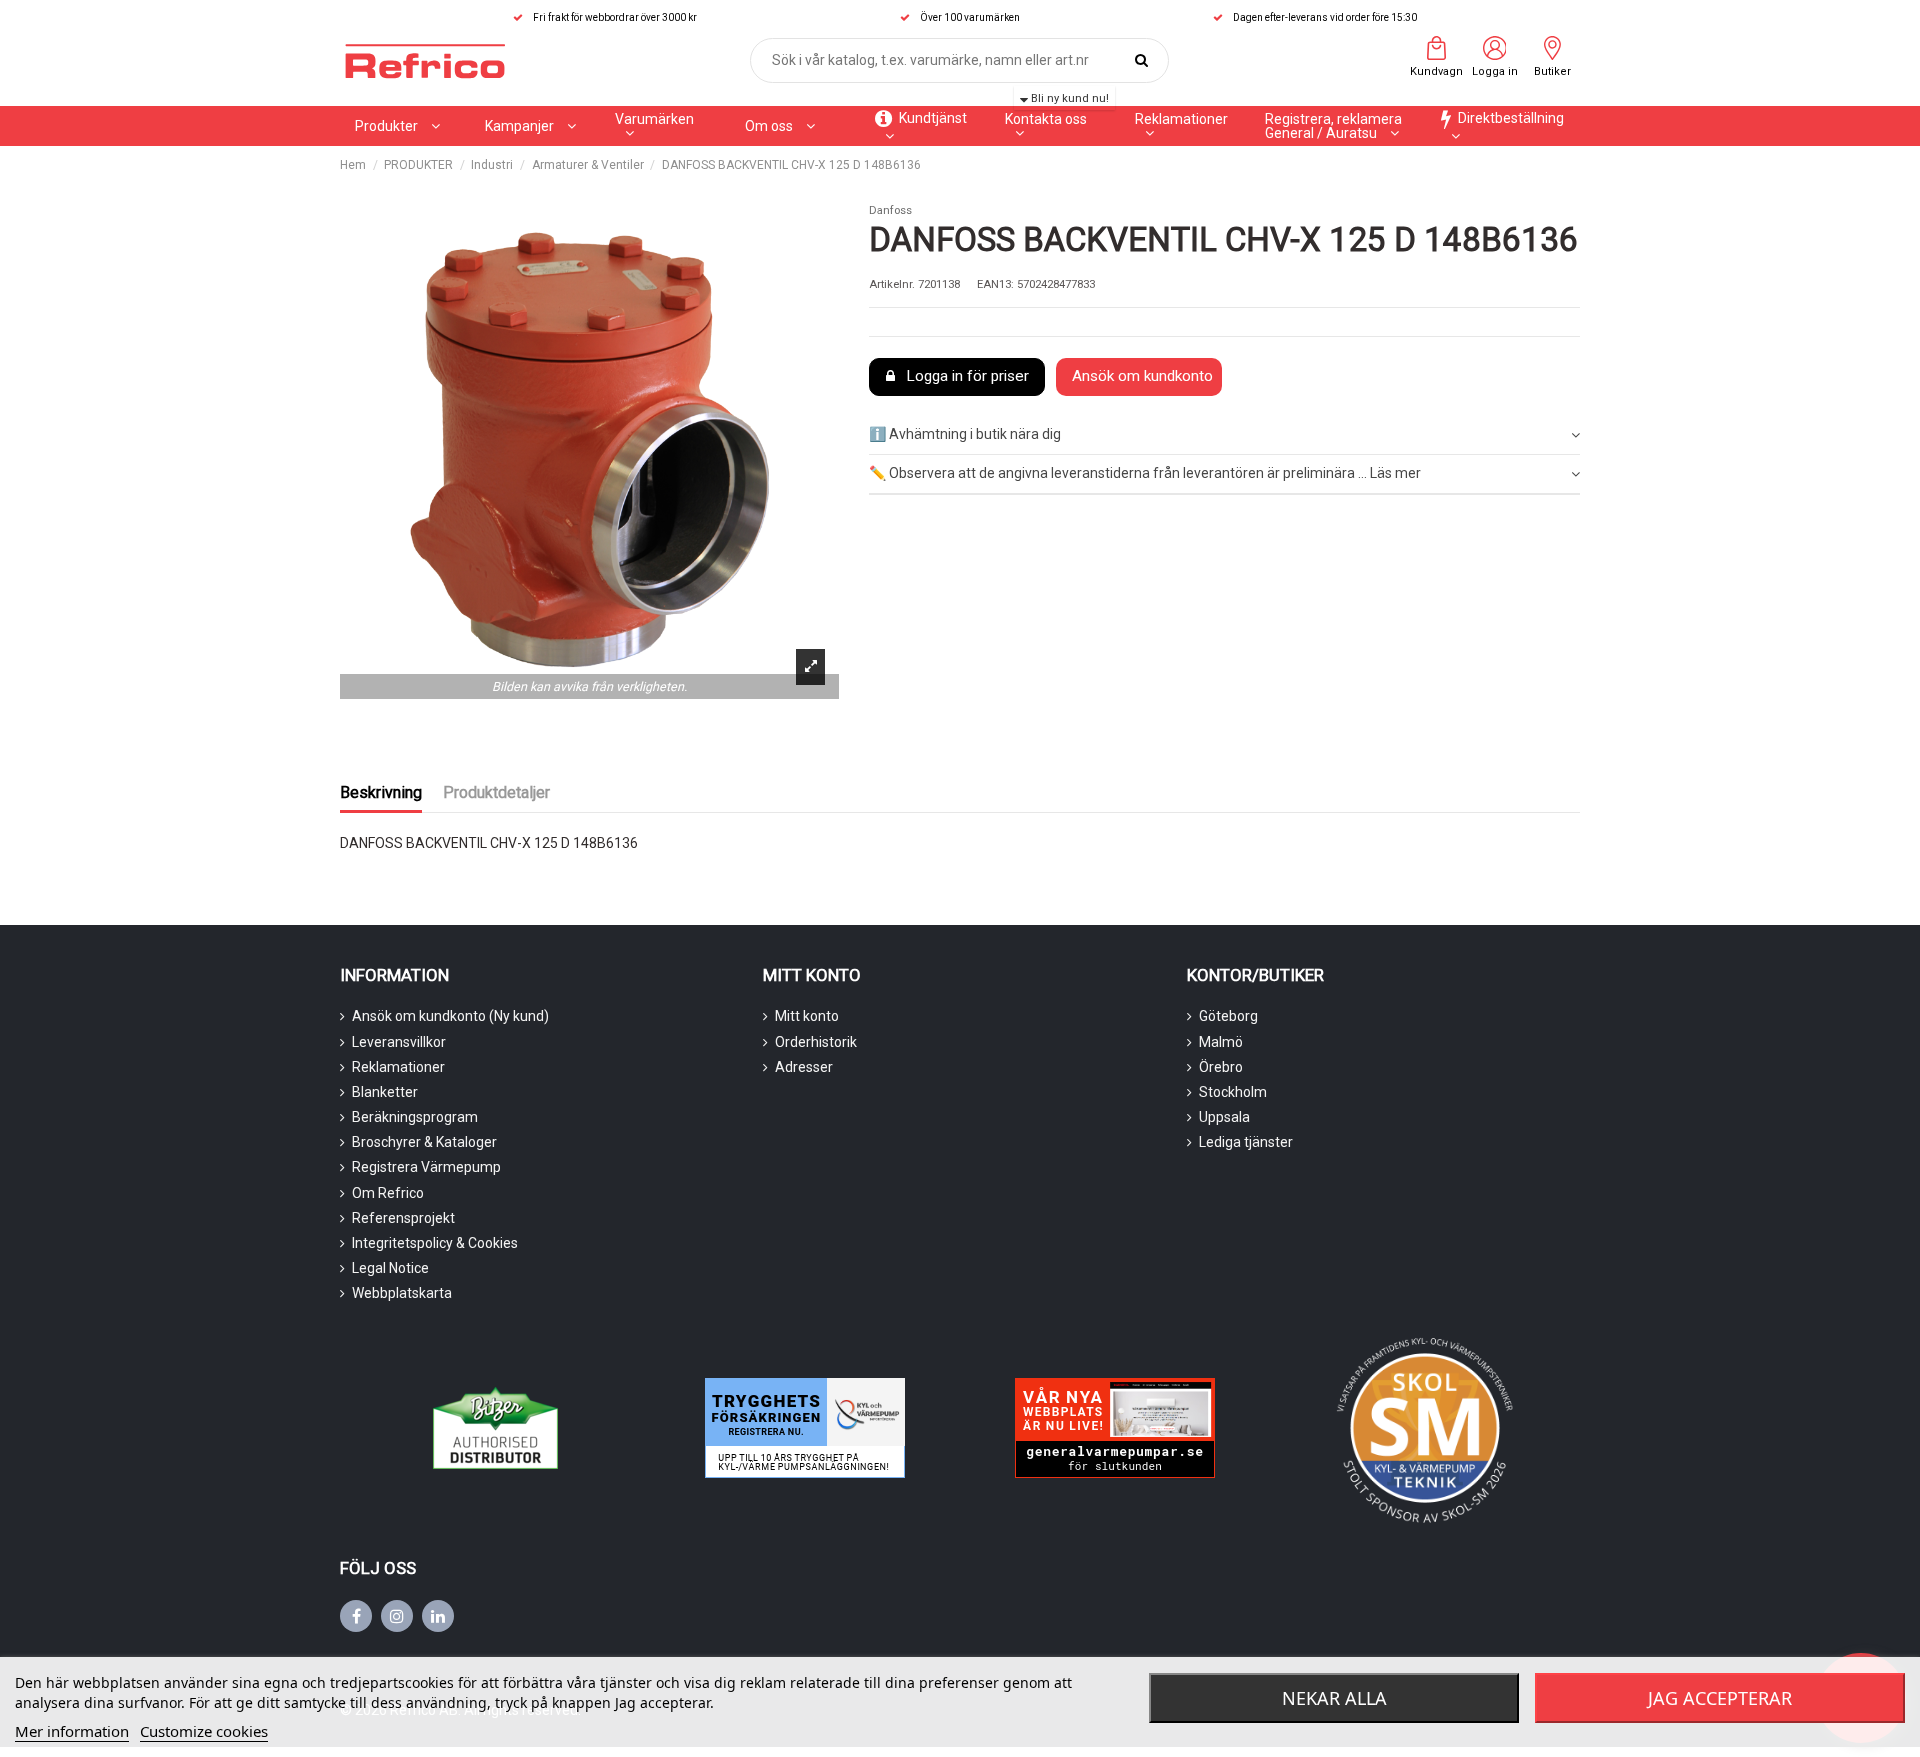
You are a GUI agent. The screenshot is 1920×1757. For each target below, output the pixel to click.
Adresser (804, 1067)
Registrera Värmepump (426, 1167)
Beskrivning (381, 792)
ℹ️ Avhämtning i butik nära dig (965, 434)
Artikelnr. (892, 284)
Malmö (1221, 1042)
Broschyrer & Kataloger (424, 1142)
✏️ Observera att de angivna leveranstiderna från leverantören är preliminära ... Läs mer (1145, 473)
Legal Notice (390, 1268)
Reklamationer (398, 1067)
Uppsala (1224, 1117)
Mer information (72, 1731)
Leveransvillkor (399, 1042)
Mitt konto (807, 1016)
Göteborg (1228, 1016)
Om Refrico (388, 1193)
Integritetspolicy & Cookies (435, 1243)
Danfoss (890, 210)
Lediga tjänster (1246, 1142)
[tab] (1224, 436)
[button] (530, 126)
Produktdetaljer (496, 792)
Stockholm (1233, 1092)
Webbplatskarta (402, 1293)
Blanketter (385, 1092)
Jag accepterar (1720, 1698)
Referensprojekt (403, 1218)
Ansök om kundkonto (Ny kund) (450, 1016)
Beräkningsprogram (415, 1117)
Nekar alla (1334, 1698)
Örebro (1221, 1067)
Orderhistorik (816, 1042)
